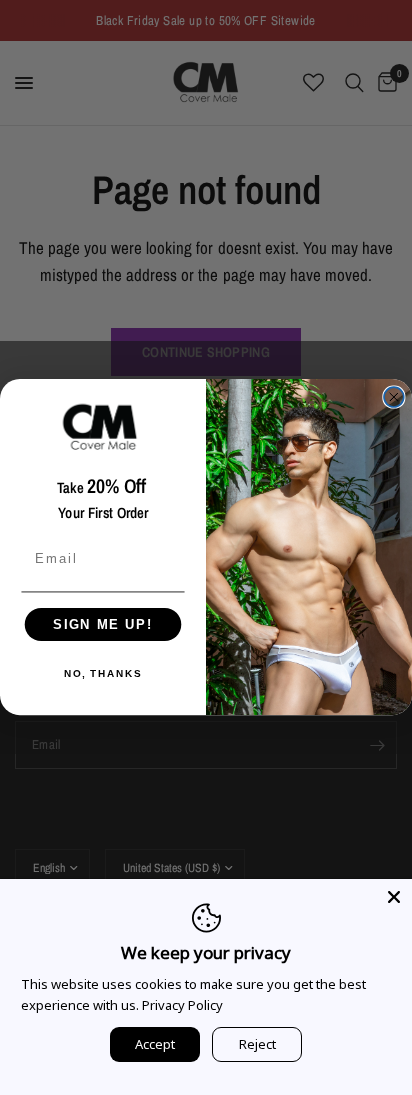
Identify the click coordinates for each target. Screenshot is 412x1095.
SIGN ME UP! (103, 625)
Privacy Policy (182, 1005)
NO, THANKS (103, 675)
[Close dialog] (394, 397)
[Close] (394, 897)
